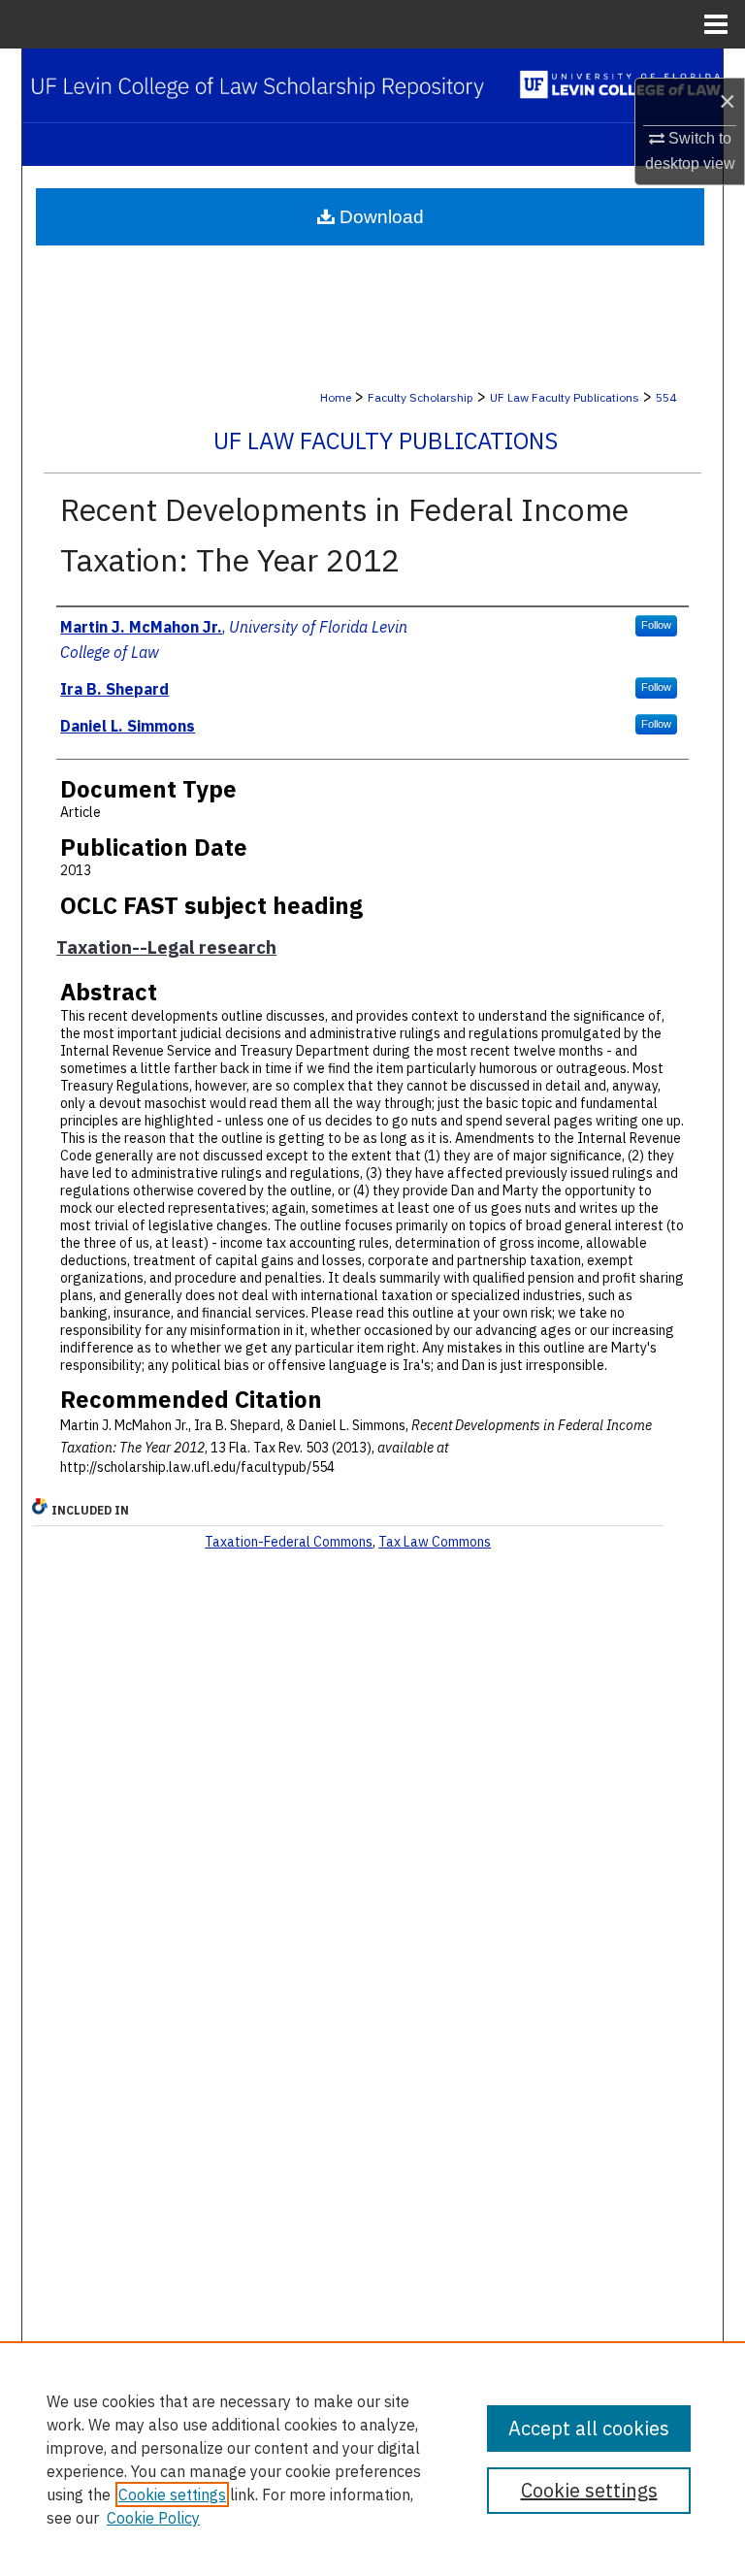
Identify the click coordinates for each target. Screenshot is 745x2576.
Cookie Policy (153, 2518)
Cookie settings (172, 2494)
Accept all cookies (589, 2428)
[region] (372, 2459)
